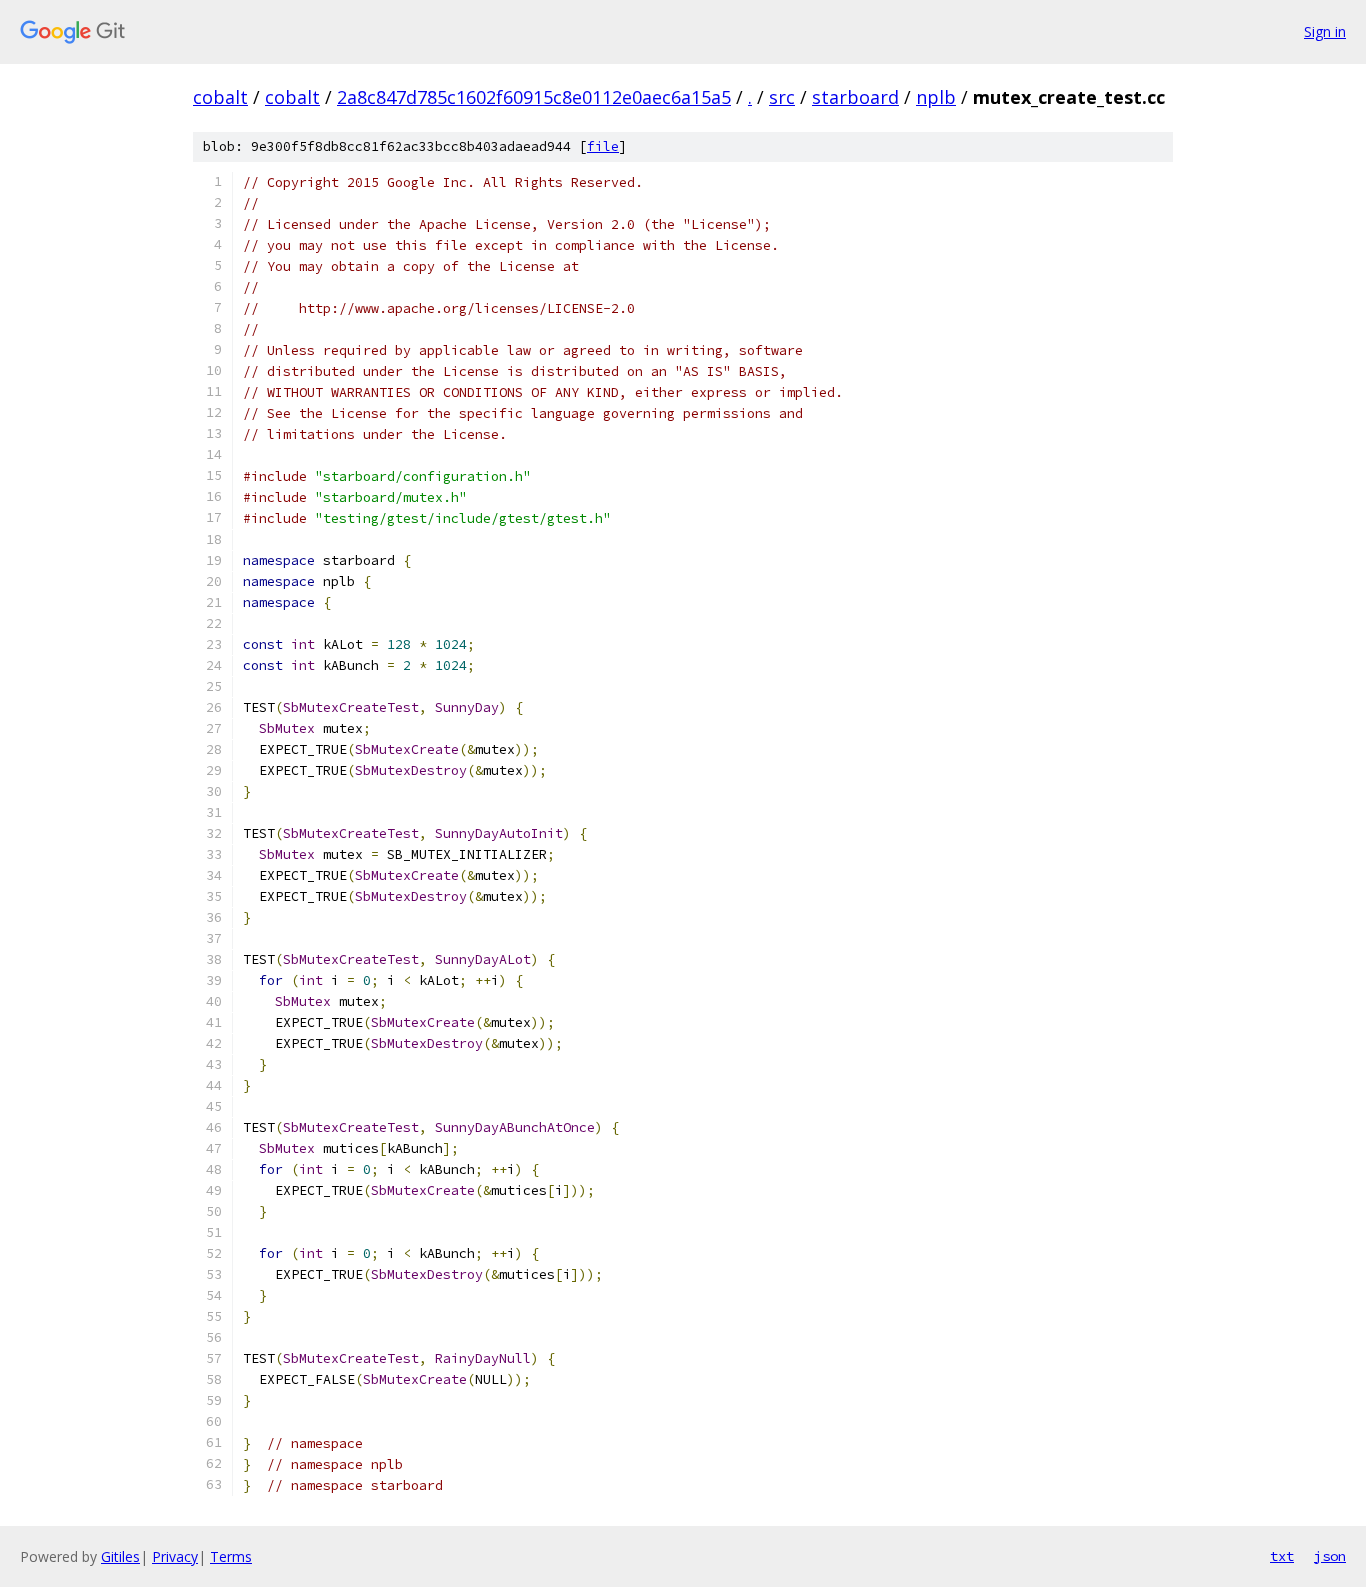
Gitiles (120, 1556)
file (603, 146)
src (782, 97)
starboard (855, 97)
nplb (936, 97)
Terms (231, 1556)
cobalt (220, 97)
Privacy (175, 1556)
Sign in (1325, 31)
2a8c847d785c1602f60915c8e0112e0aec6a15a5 (534, 97)
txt (1282, 1556)
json (1330, 1556)
